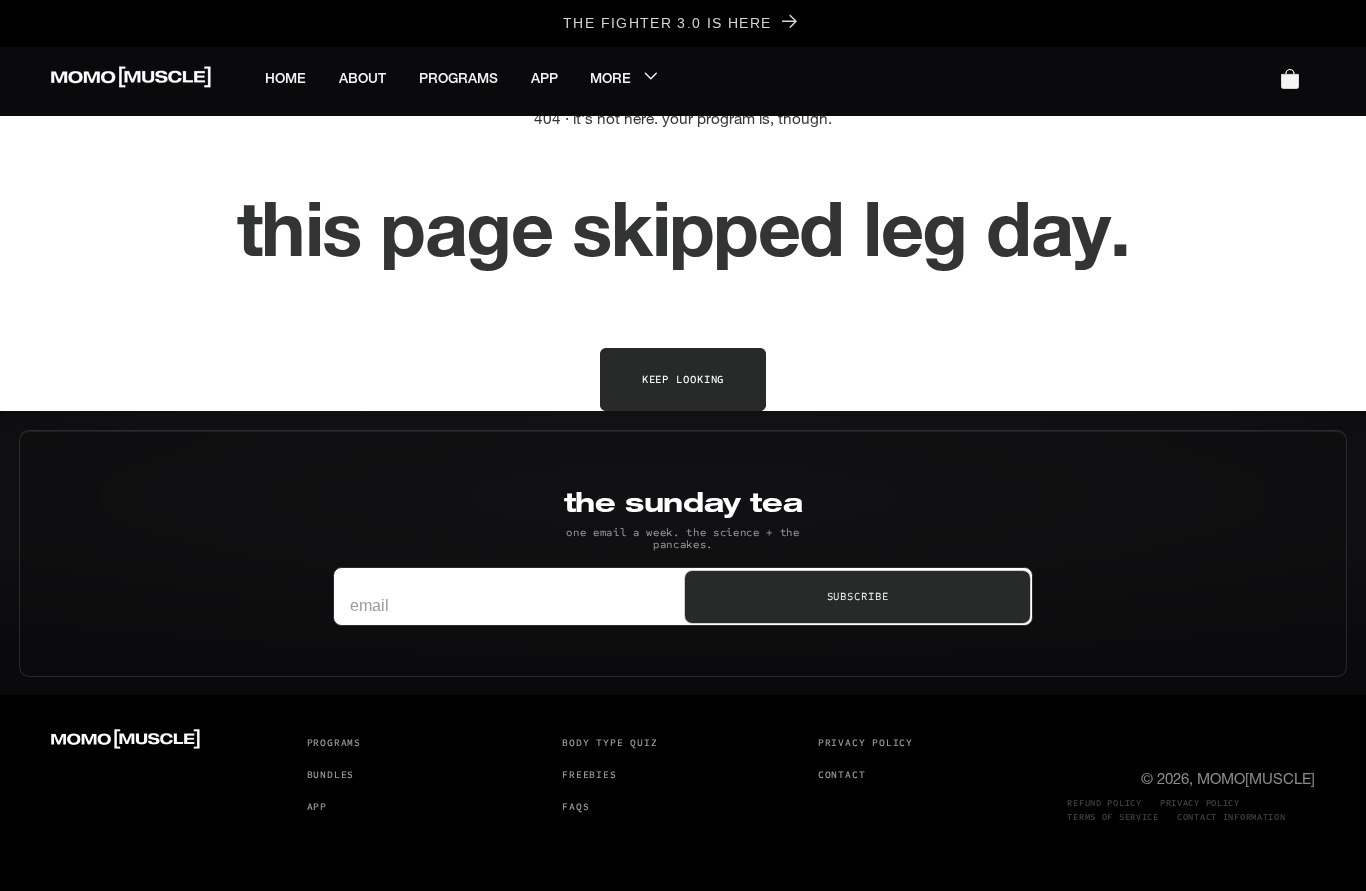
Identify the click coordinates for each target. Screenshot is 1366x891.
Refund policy (1104, 803)
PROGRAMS (334, 743)
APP (317, 807)
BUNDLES (331, 775)
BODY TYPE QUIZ (609, 743)
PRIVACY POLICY (865, 743)
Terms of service (1113, 817)
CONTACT (842, 775)
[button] (629, 79)
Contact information (1231, 817)
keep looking (683, 379)
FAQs (575, 807)
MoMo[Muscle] (1256, 779)
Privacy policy (1200, 803)
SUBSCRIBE (858, 596)
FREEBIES (589, 775)
